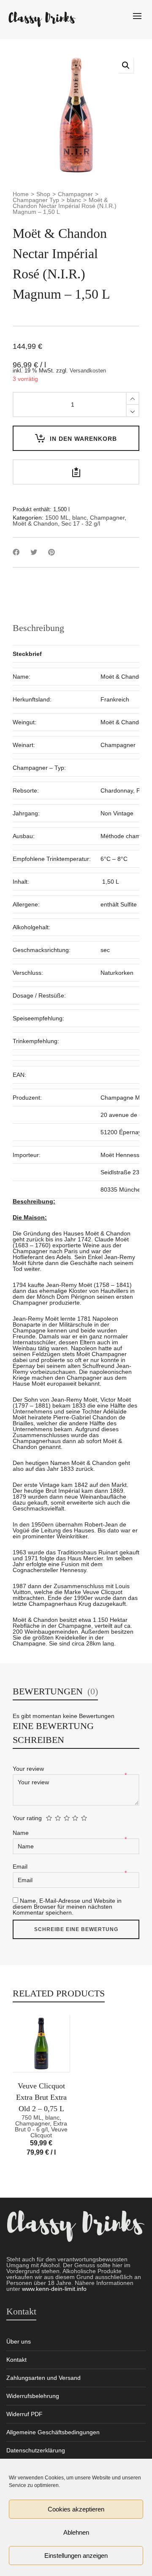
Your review (29, 1769)
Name (22, 1833)
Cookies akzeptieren (76, 2509)
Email (21, 1867)
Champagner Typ (36, 200)
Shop (43, 194)
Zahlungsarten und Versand (43, 2378)
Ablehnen (76, 2532)
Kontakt (16, 2360)
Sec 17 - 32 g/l (81, 523)
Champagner (75, 194)
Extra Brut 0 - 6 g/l (41, 2126)
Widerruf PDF (24, 2414)
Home (21, 194)
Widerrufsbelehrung (33, 2396)
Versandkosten (88, 371)
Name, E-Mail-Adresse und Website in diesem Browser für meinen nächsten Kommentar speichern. (67, 1907)
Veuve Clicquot (49, 2132)
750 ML (32, 2117)
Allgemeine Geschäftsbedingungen (53, 2432)
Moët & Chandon (35, 523)
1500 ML (57, 518)
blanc (74, 200)
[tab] (38, 628)
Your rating (27, 1818)
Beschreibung (38, 628)
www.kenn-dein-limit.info (54, 2289)
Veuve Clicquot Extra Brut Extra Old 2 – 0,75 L (41, 2097)
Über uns (19, 2341)
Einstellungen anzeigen (76, 2556)
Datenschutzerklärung (36, 2450)
